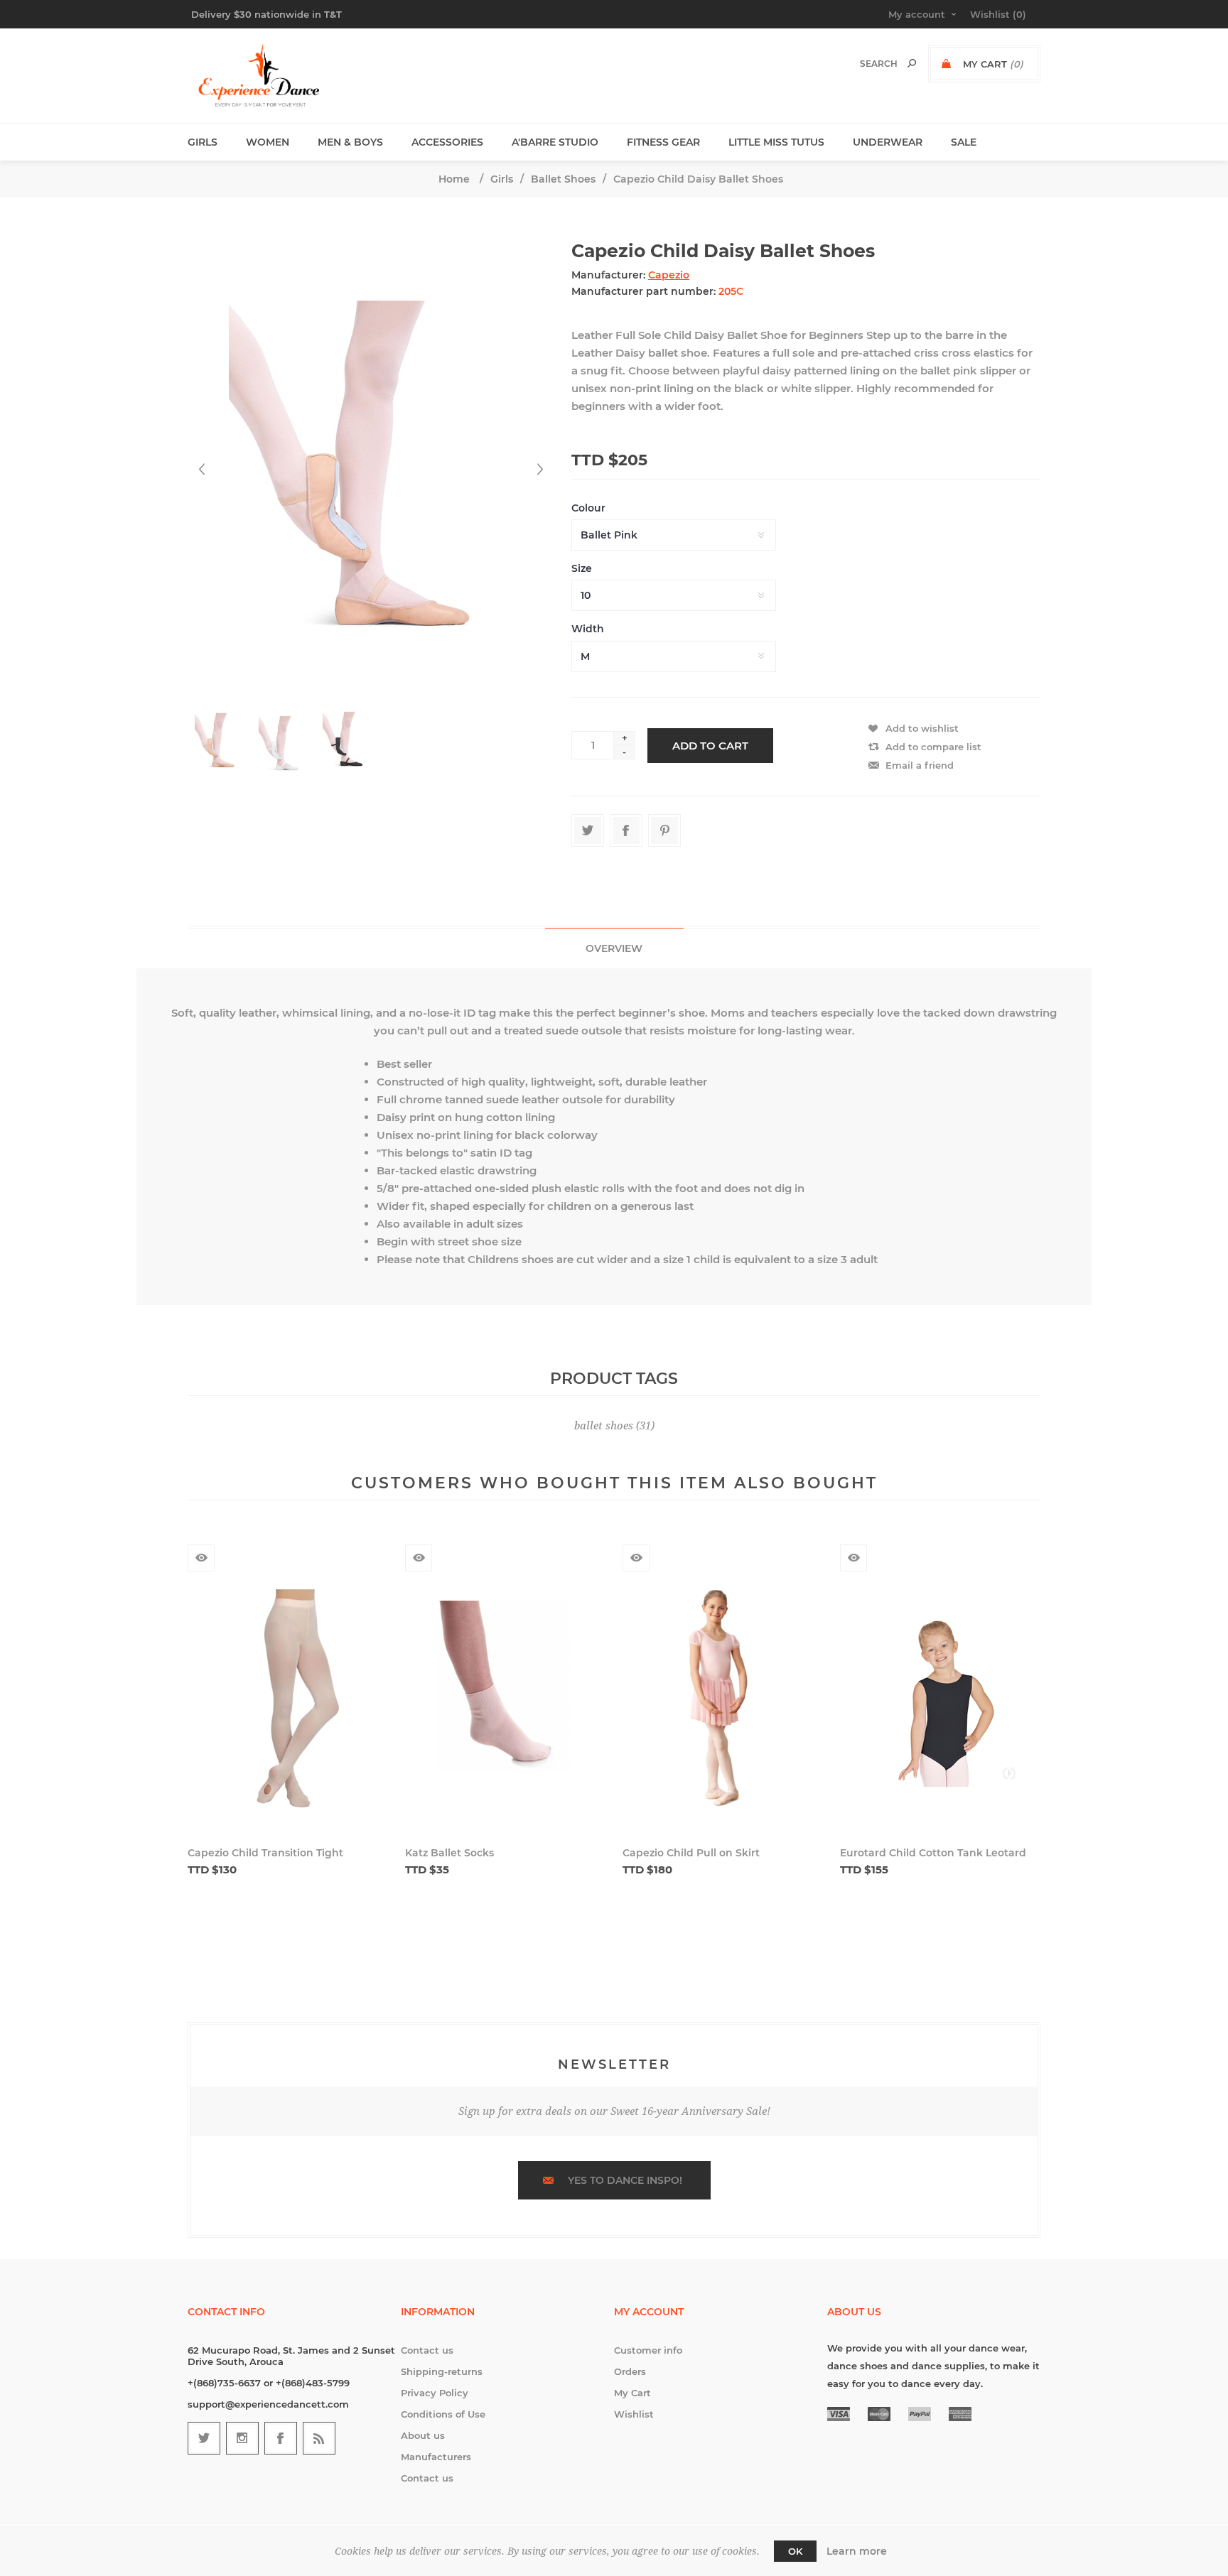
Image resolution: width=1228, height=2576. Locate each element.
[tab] (614, 948)
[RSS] (319, 2438)
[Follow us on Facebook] (281, 2438)
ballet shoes (604, 1426)
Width (588, 629)
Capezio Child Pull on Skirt (691, 1853)
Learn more (857, 2551)
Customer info (648, 2350)
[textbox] (864, 64)
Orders (630, 2371)
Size (582, 568)
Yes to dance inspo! (625, 2180)
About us (423, 2435)
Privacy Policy (435, 2393)
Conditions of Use (443, 2414)
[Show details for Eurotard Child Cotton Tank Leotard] (940, 1704)
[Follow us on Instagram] (242, 2438)
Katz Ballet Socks (449, 1853)
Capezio (669, 275)
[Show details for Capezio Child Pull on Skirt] (723, 1704)
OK (795, 2551)
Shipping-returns (442, 2371)
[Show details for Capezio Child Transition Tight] (288, 1704)
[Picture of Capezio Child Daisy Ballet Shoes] (218, 741)
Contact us (427, 2350)
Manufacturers (436, 2457)
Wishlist (634, 2414)
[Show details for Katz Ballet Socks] (505, 1704)
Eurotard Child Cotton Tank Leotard (933, 1853)
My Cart (632, 2393)
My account (917, 14)
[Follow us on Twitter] (204, 2438)
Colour (588, 508)
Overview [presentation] (614, 948)
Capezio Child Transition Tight (265, 1853)
